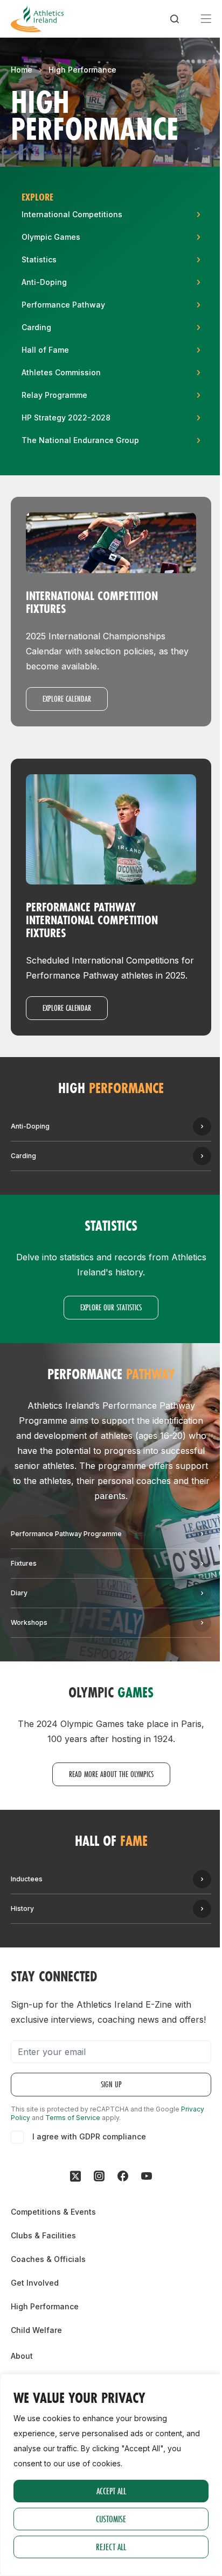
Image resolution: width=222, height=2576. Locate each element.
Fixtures (24, 1563)
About (22, 2356)
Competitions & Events (53, 2212)
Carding (23, 1156)
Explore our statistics (111, 1307)
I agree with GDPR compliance (89, 2136)
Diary (19, 1593)
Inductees (27, 1879)
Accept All (111, 2491)
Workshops (29, 1622)
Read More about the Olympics (111, 1774)
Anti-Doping (30, 1126)
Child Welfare (36, 2330)
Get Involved (35, 2283)
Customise (111, 2519)
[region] (111, 2475)
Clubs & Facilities (43, 2235)
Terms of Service (73, 2118)
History (22, 1908)
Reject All (111, 2547)
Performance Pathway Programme (66, 1534)
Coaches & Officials (48, 2259)
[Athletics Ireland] (37, 19)
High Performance (82, 70)
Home (22, 70)
